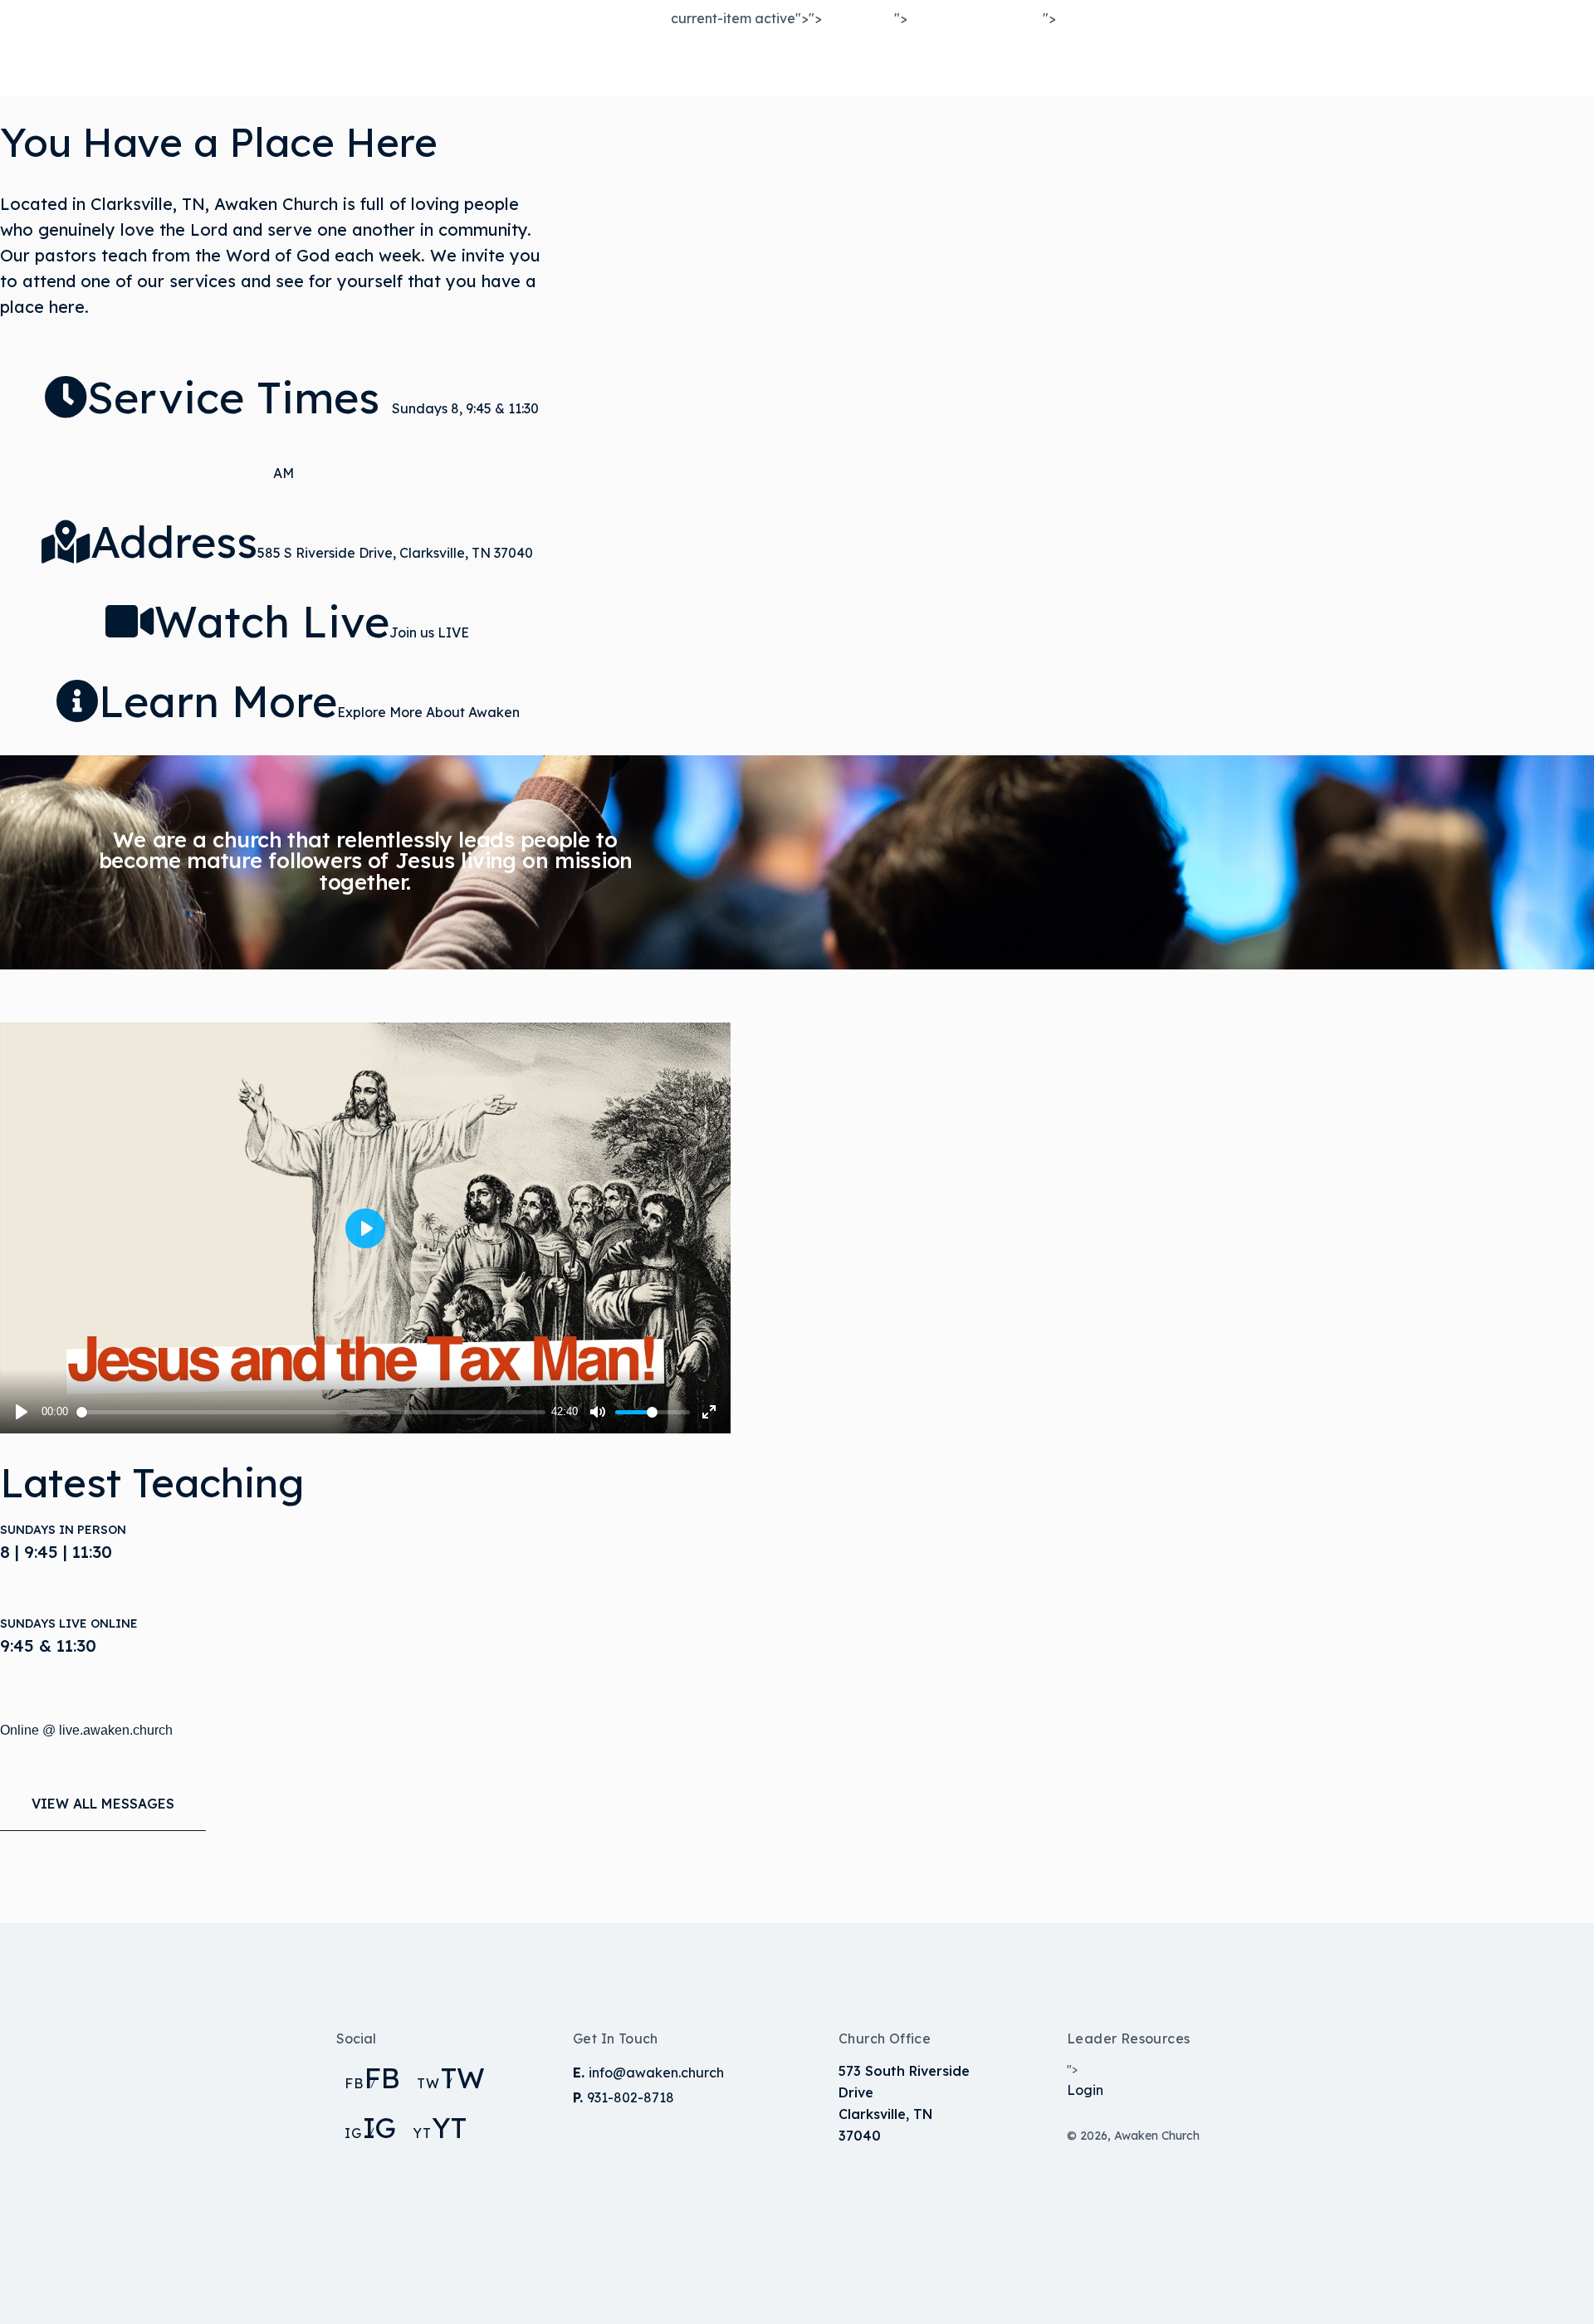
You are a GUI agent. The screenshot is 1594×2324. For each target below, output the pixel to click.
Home (704, 66)
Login (1085, 2090)
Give (1072, 66)
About (844, 66)
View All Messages (103, 1804)
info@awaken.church (656, 2073)
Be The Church (961, 66)
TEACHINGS (1197, 56)
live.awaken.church (116, 1730)
